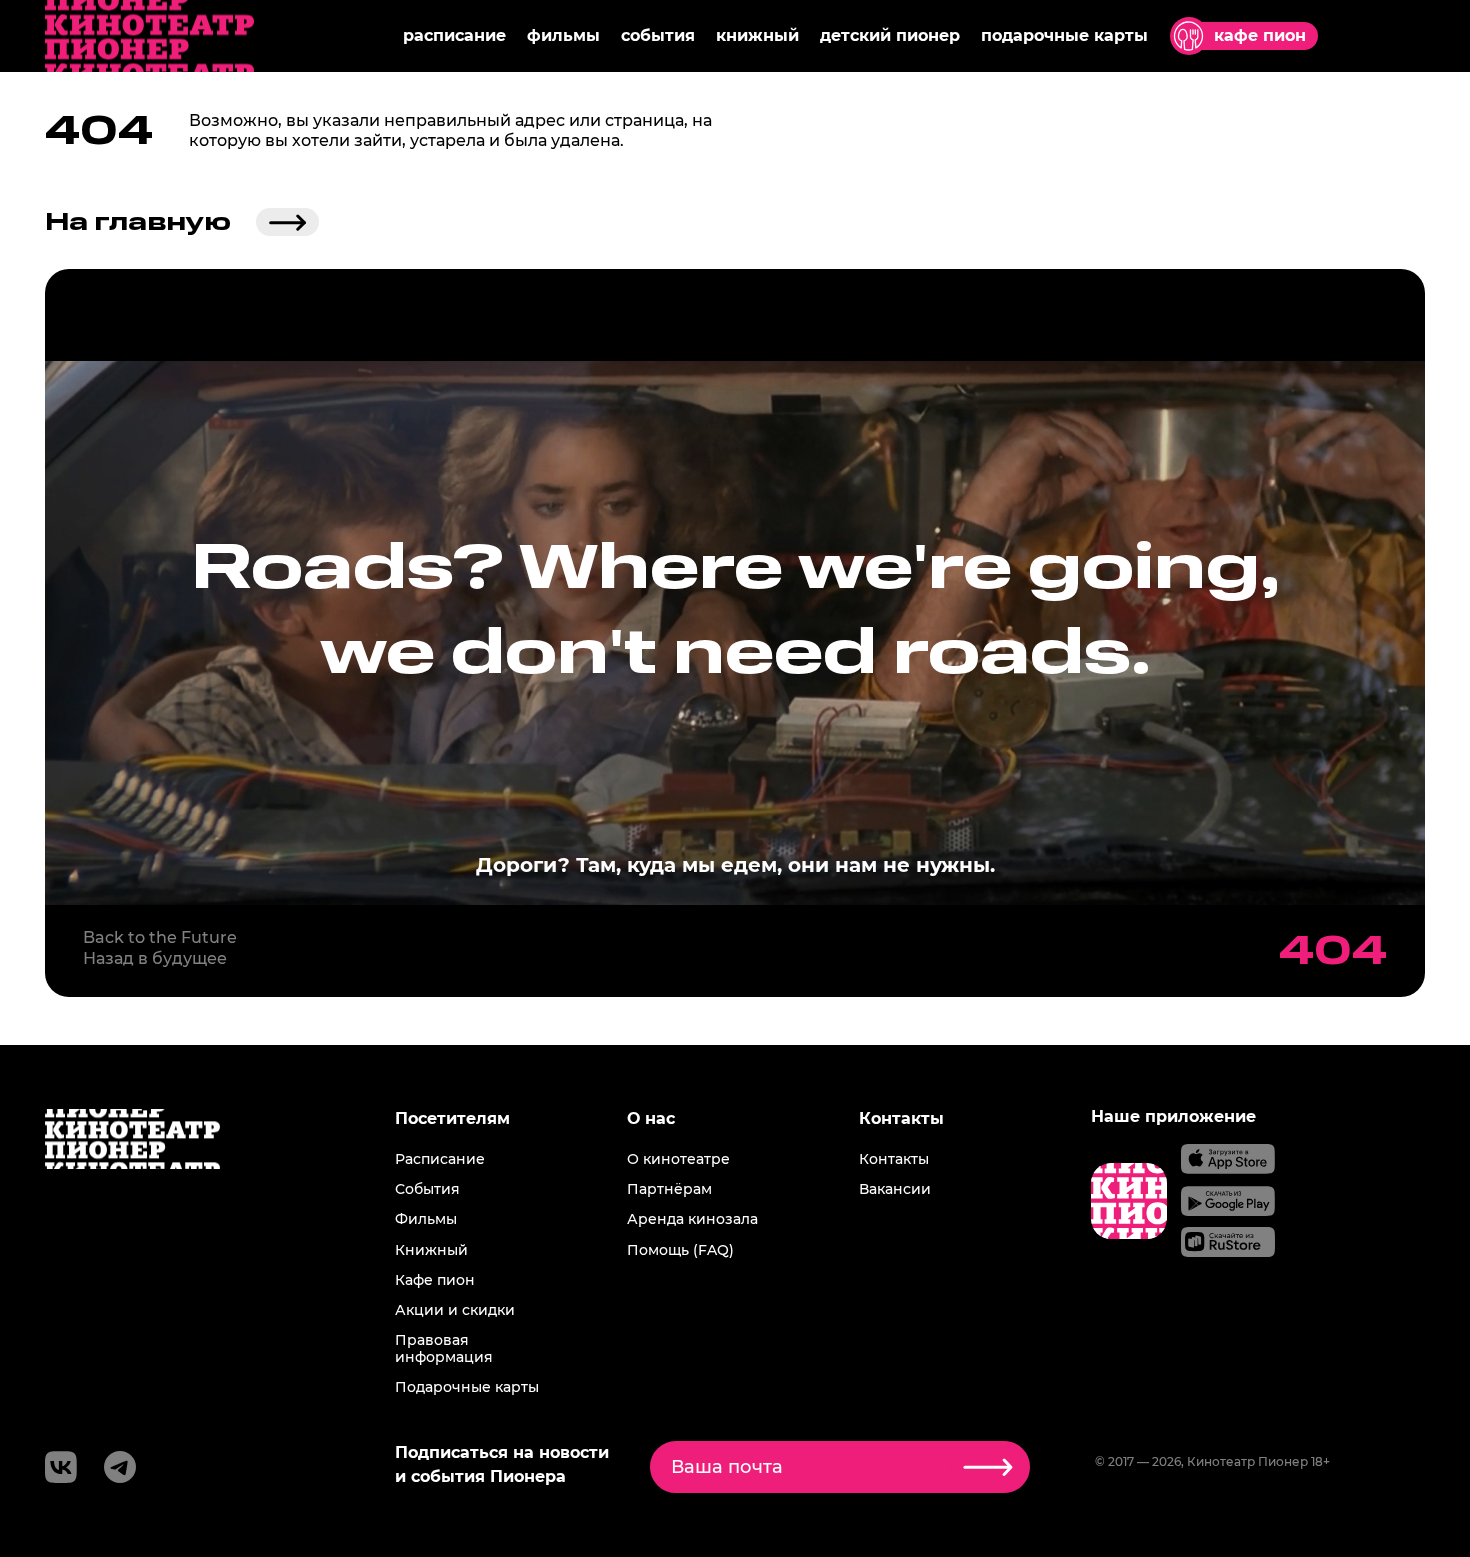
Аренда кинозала (692, 1219)
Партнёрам (669, 1189)
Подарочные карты (467, 1387)
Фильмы (426, 1219)
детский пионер (890, 35)
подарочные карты (1064, 35)
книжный (757, 35)
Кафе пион (435, 1280)
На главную (138, 222)
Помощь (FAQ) (680, 1250)
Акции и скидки (455, 1310)
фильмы (563, 35)
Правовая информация (444, 1348)
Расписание (440, 1159)
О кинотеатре (678, 1159)
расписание (454, 35)
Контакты (894, 1159)
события (658, 35)
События (427, 1189)
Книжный (431, 1250)
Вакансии (895, 1189)
